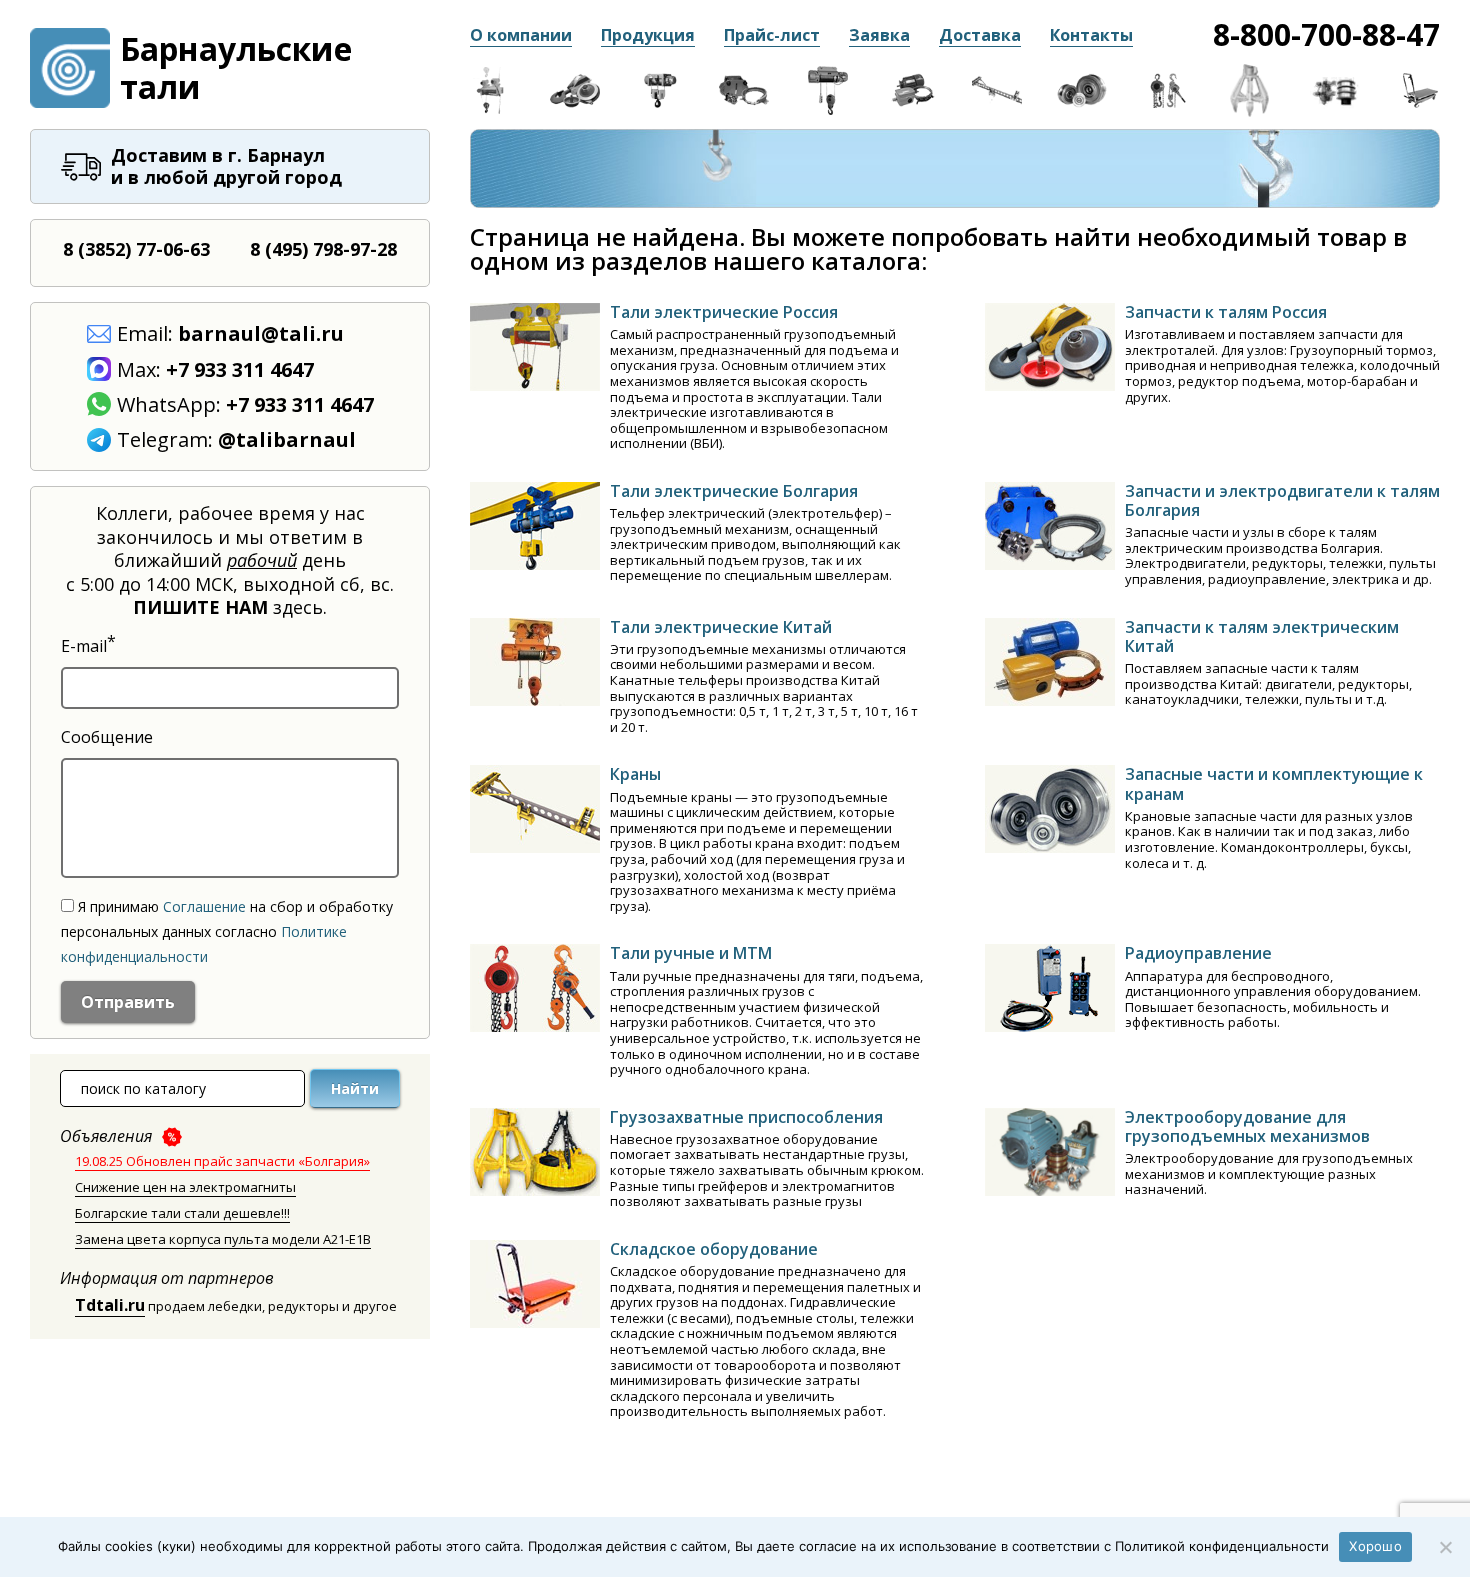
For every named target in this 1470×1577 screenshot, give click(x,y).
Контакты (1091, 35)
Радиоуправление (1198, 953)
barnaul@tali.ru (261, 333)
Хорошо (1375, 1546)
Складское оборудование (714, 1249)
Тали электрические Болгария (734, 491)
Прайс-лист (772, 35)
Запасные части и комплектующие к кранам (1274, 783)
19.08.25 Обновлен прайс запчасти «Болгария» (222, 1161)
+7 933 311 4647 (240, 369)
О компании (521, 35)
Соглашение (204, 906)
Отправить (128, 1002)
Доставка (980, 35)
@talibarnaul (287, 439)
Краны (635, 774)
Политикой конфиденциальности (1222, 1546)
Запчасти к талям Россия (1226, 312)
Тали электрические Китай (721, 627)
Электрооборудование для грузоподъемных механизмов (1247, 1126)
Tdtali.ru (110, 1305)
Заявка (879, 35)
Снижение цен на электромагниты (185, 1187)
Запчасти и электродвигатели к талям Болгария (1282, 500)
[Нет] (1445, 1547)
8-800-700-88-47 (1326, 34)
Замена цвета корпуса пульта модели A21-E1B (223, 1239)
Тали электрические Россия (724, 312)
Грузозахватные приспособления (746, 1117)
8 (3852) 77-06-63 (136, 249)
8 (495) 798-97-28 (323, 249)
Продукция (648, 35)
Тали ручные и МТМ (691, 953)
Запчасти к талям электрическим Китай (1262, 636)
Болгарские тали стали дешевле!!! (182, 1213)
